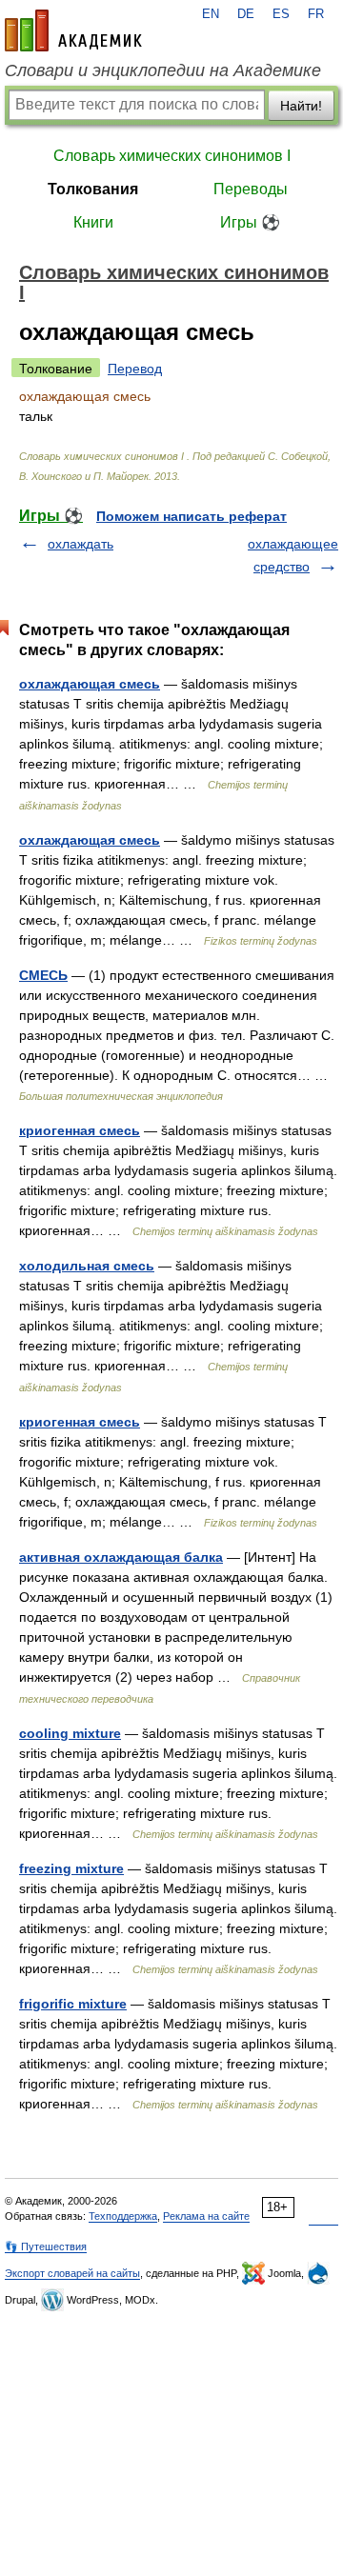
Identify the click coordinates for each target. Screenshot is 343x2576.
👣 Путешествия (46, 2247)
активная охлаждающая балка (121, 1557)
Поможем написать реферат (192, 516)
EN (211, 14)
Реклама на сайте (206, 2216)
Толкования (93, 189)
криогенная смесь (80, 1130)
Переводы (251, 189)
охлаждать (81, 544)
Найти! (301, 106)
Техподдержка (123, 2216)
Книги (93, 222)
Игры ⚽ (250, 222)
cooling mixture (70, 1733)
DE (246, 14)
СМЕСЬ (43, 975)
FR (316, 14)
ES (281, 14)
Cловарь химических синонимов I (172, 156)
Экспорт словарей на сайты (72, 2273)
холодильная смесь (87, 1266)
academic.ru (73, 30)
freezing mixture (71, 1868)
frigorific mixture (73, 2004)
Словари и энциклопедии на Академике (163, 70)
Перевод (135, 369)
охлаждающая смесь (90, 684)
